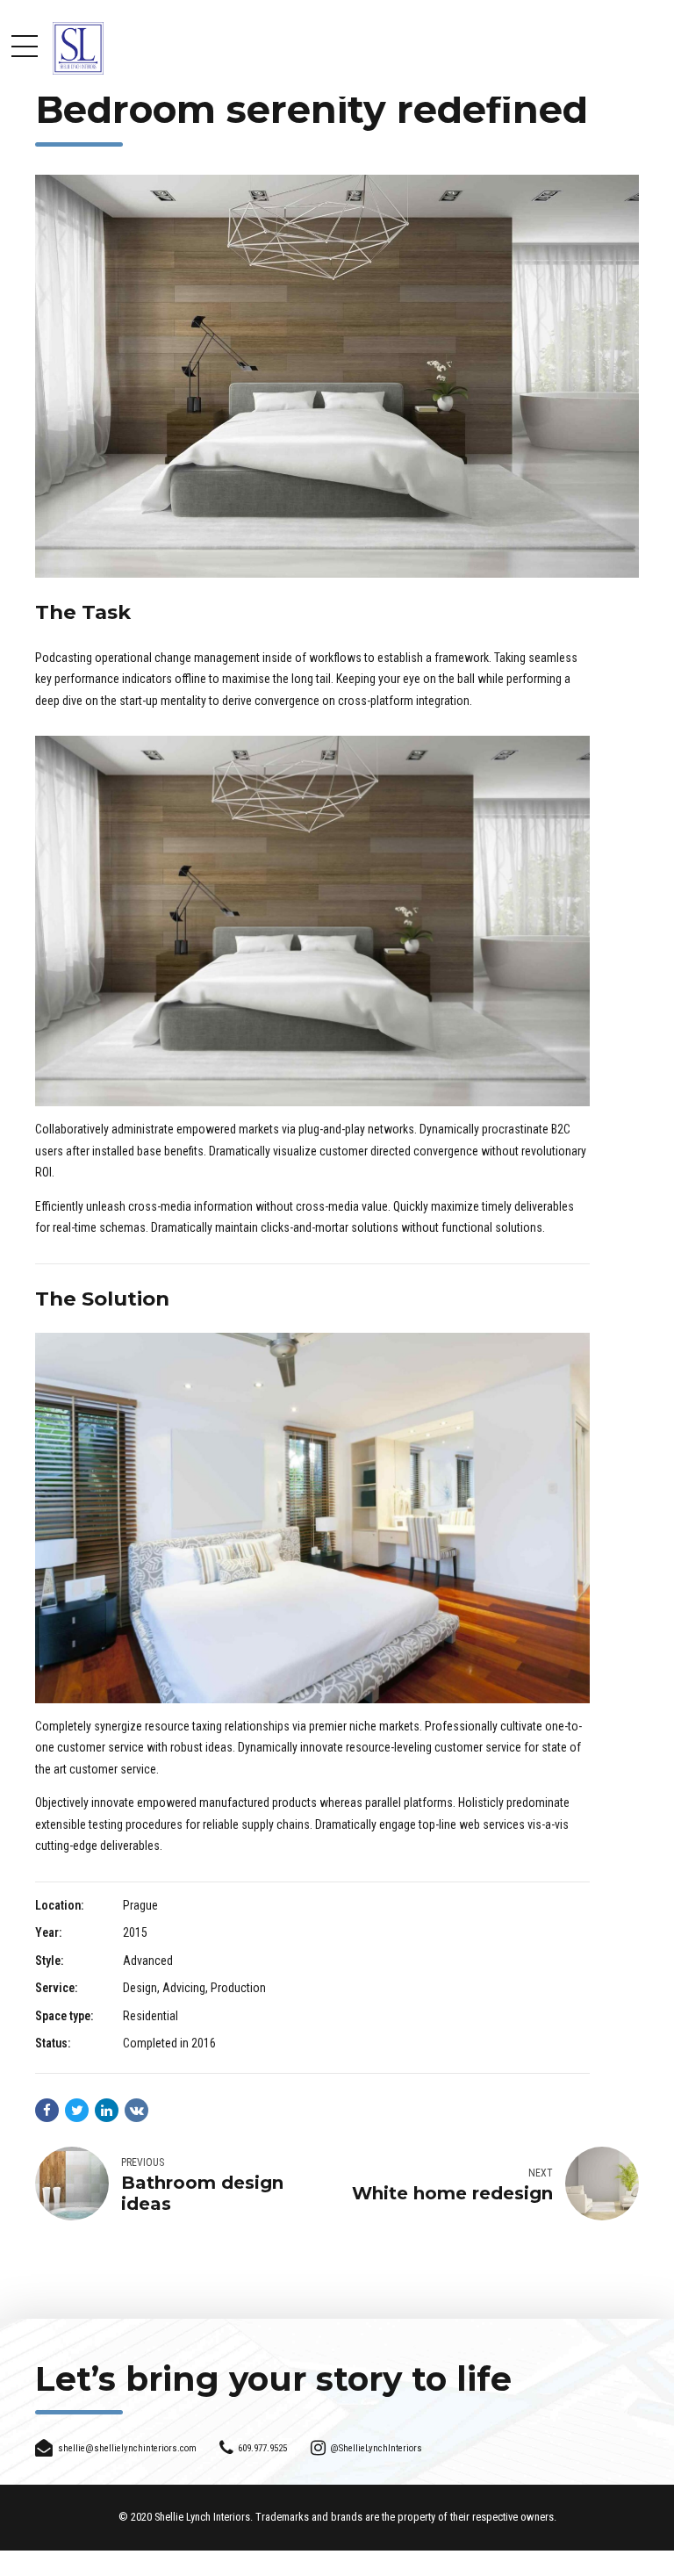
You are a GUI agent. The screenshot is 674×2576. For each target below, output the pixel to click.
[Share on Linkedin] (107, 2110)
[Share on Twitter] (77, 2110)
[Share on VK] (136, 2110)
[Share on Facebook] (47, 2110)
